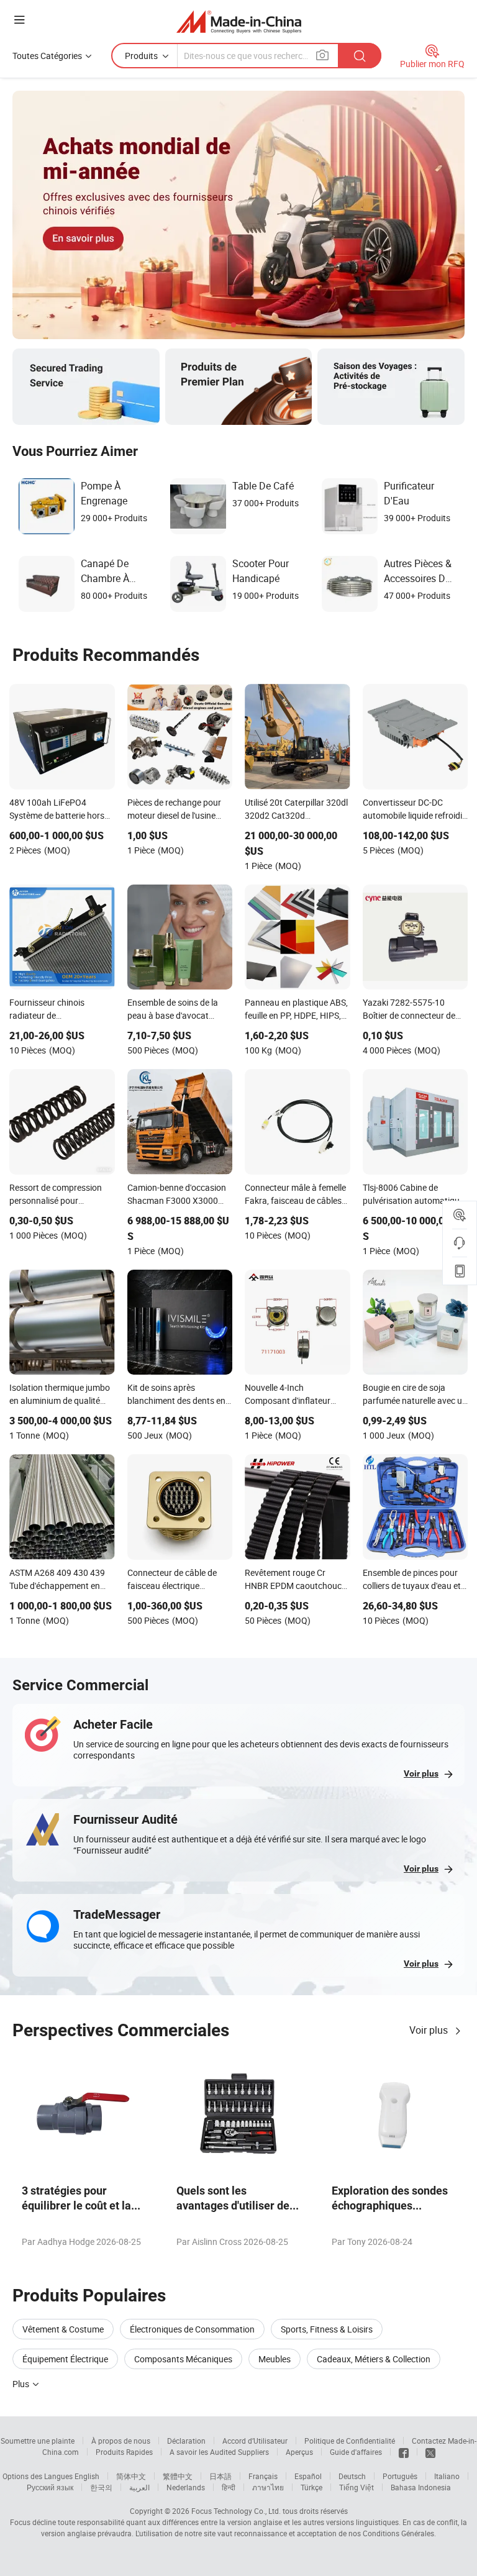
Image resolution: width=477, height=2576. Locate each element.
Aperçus (299, 2452)
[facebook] (404, 2452)
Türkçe (311, 2487)
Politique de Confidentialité (350, 2441)
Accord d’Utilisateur (255, 2441)
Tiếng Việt (357, 2487)
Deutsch (352, 2476)
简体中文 (131, 2476)
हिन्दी (229, 2487)
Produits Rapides (124, 2452)
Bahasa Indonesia (421, 2487)
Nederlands (186, 2487)
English (87, 2476)
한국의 (101, 2487)
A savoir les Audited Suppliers (219, 2452)
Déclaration (186, 2441)
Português (400, 2476)
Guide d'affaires (356, 2452)
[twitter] (430, 2452)
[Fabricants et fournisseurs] (239, 21)
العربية (139, 2487)
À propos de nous (121, 2441)
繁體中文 (178, 2476)
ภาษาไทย (268, 2487)
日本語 (220, 2476)
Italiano (447, 2476)
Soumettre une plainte (38, 2441)
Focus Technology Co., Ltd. (236, 2511)
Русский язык (50, 2487)
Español (308, 2476)
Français (263, 2476)
